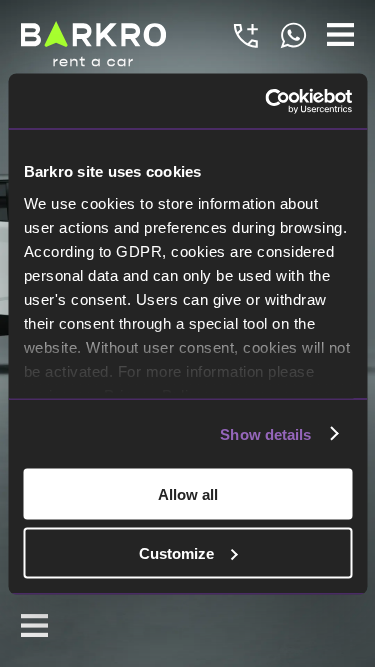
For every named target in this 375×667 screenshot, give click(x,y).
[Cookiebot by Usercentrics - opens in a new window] (267, 101)
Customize (176, 552)
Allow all (188, 494)
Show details (265, 433)
